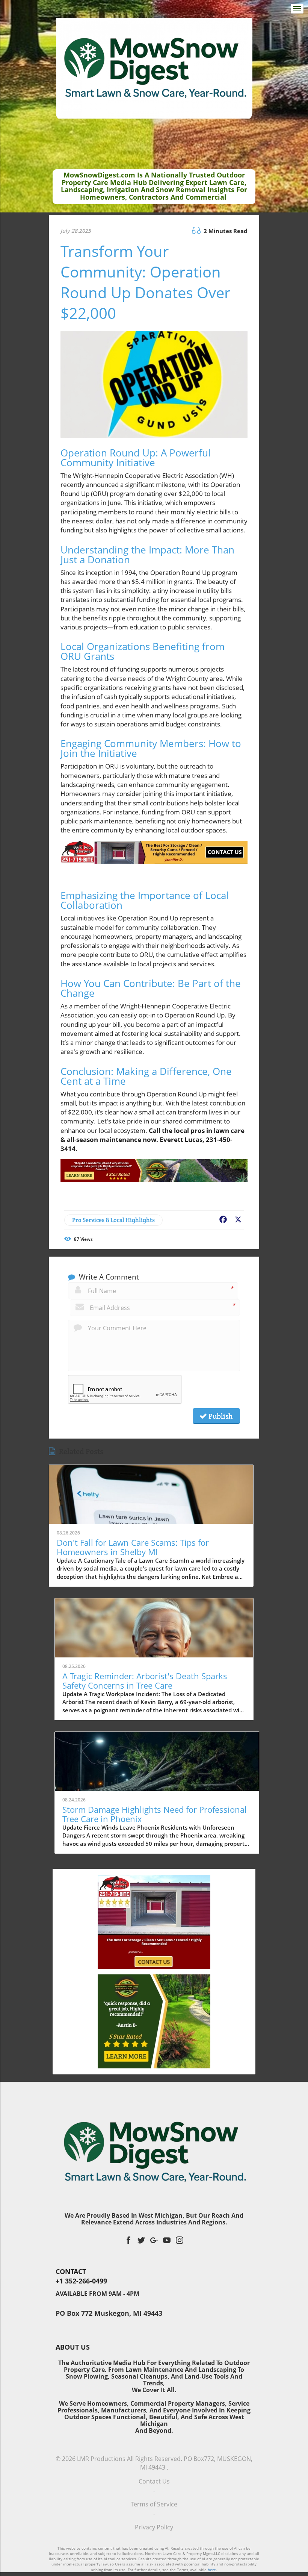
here (212, 2570)
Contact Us (154, 2481)
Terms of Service (154, 2504)
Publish (220, 1416)
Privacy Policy (154, 2527)
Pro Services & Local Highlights (113, 1220)
